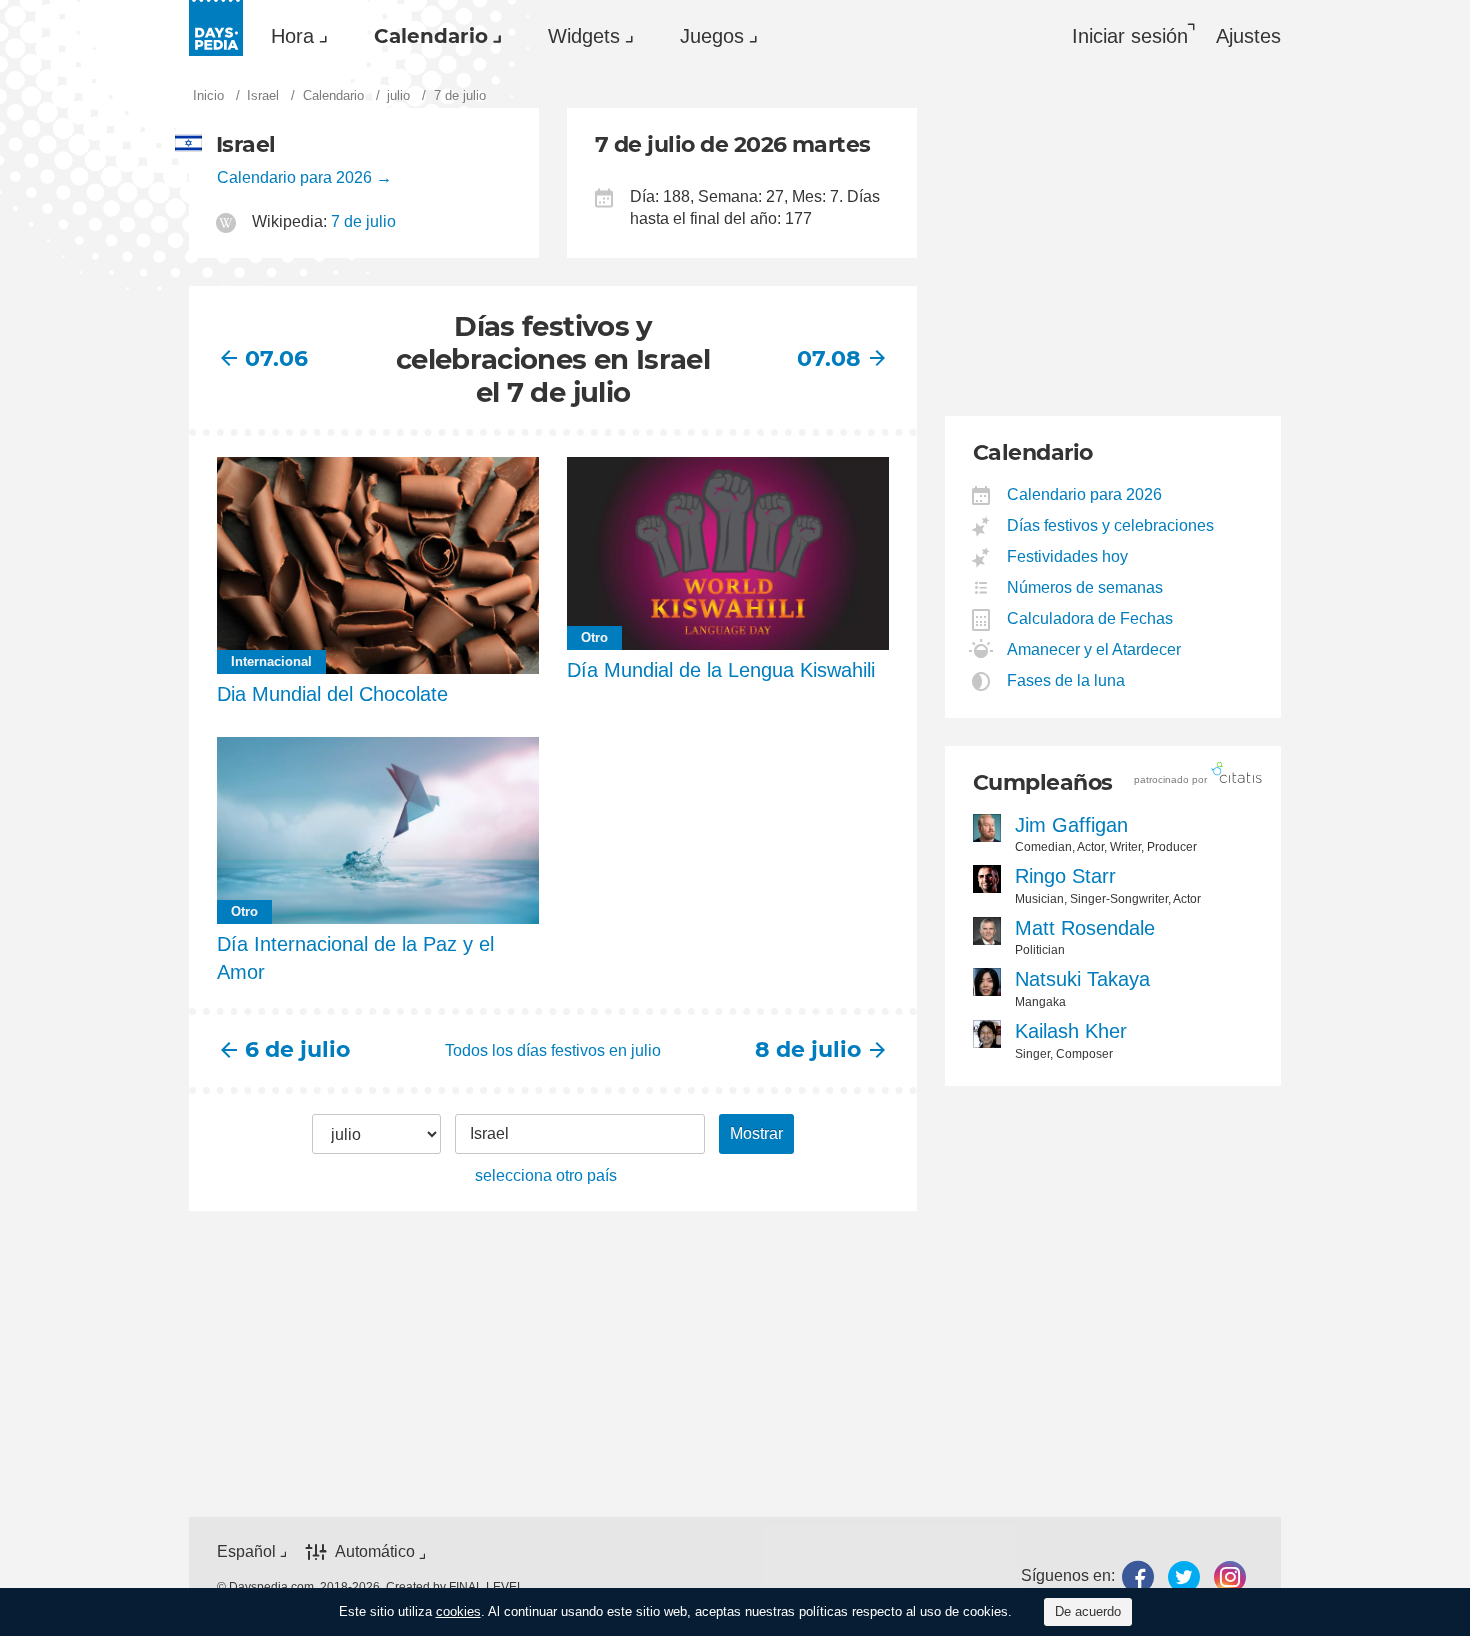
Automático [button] (375, 1552)
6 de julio (297, 1049)
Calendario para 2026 (294, 177)
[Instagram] (1230, 1576)
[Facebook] (1138, 1576)
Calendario (431, 36)
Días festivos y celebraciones (1111, 525)
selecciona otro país (546, 1175)
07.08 (829, 358)
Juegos (712, 36)
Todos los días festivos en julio (553, 1050)
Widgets (584, 36)
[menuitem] (294, 36)
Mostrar (756, 1133)
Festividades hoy (1068, 556)
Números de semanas (1085, 587)
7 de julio (363, 221)
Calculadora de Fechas (1090, 618)
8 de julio (808, 1049)
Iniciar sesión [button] (1130, 36)
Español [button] (246, 1551)
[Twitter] (1184, 1576)
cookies (458, 1611)
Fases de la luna (1066, 680)
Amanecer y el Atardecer (1094, 649)
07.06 (276, 358)
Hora (292, 36)
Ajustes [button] (1248, 36)
